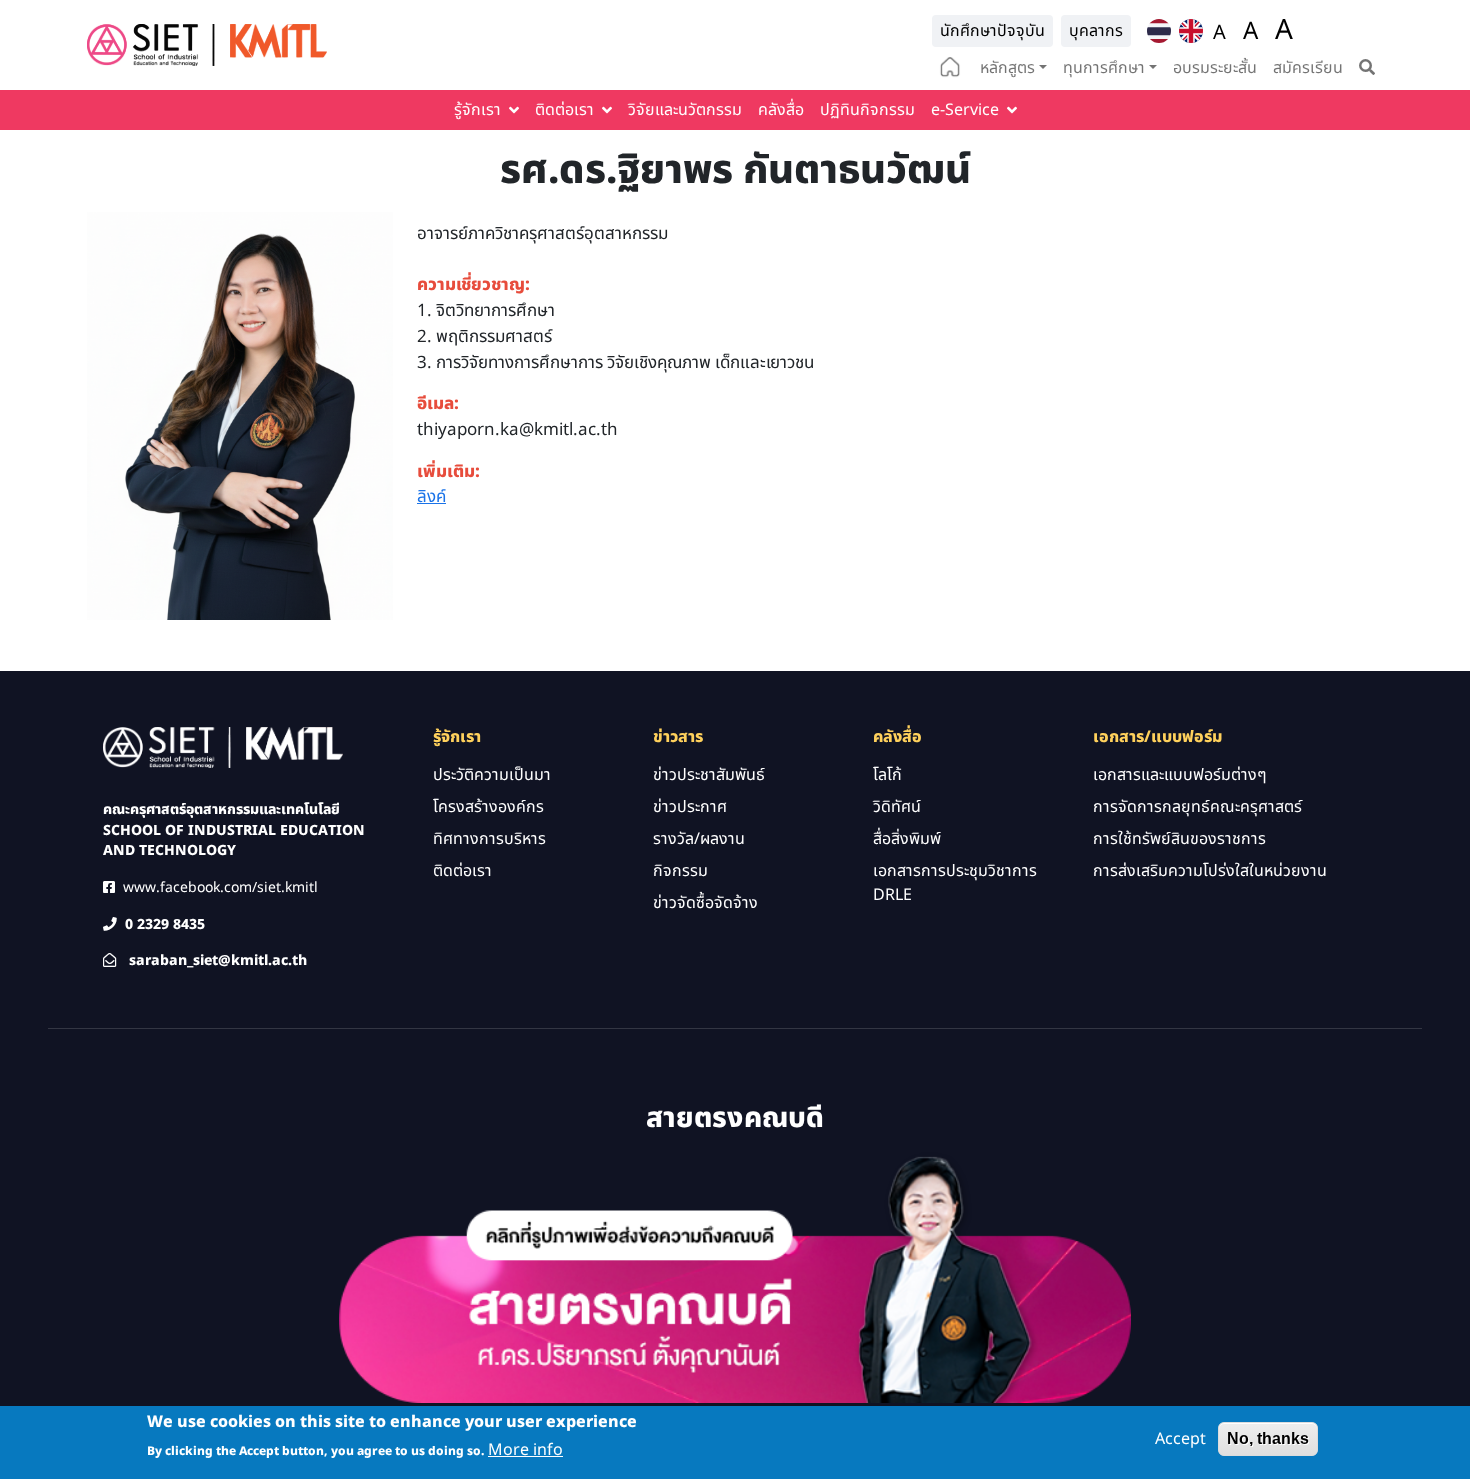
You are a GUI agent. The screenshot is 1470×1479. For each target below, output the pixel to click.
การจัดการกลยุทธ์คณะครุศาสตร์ (1197, 807)
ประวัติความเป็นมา (492, 775)
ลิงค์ (431, 497)
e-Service (965, 110)
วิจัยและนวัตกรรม (685, 110)
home (950, 69)
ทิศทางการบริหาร (489, 839)
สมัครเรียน (1308, 68)
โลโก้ (887, 775)
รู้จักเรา (477, 110)
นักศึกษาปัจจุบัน (992, 31)
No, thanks (1268, 1438)
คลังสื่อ (781, 110)
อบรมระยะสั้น (1215, 68)
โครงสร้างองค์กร (488, 807)
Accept (1180, 1439)
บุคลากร (1096, 31)
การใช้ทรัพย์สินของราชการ (1179, 839)
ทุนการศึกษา (1104, 68)
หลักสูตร (1007, 68)
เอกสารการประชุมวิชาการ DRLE (955, 883)
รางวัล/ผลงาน (699, 839)
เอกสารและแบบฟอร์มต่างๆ (1180, 775)
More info (525, 1450)
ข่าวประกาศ (690, 807)
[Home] (207, 44)
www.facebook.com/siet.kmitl (220, 887)
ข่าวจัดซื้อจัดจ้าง (705, 903)
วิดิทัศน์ (897, 807)
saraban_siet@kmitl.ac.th (218, 960)
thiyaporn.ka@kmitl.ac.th (517, 430)
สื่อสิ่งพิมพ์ (907, 839)
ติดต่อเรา (564, 110)
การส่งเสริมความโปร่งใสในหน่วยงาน (1210, 871)
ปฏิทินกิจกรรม (867, 110)
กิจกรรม (680, 871)
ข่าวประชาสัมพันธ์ (709, 775)
